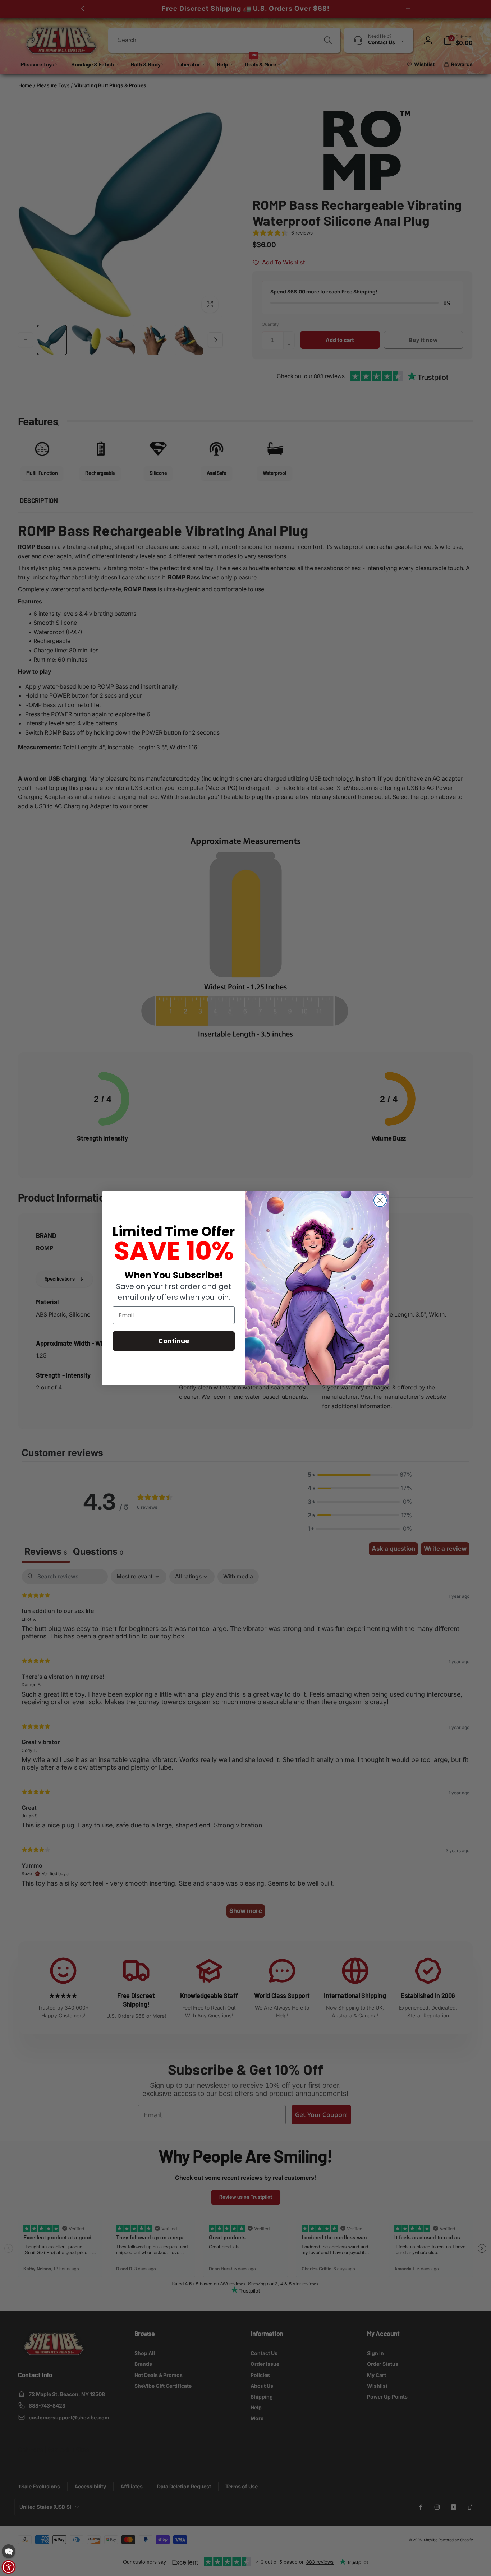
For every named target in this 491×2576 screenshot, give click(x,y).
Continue (174, 1341)
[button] (9, 2551)
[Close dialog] (380, 1200)
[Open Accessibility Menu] (9, 2567)
